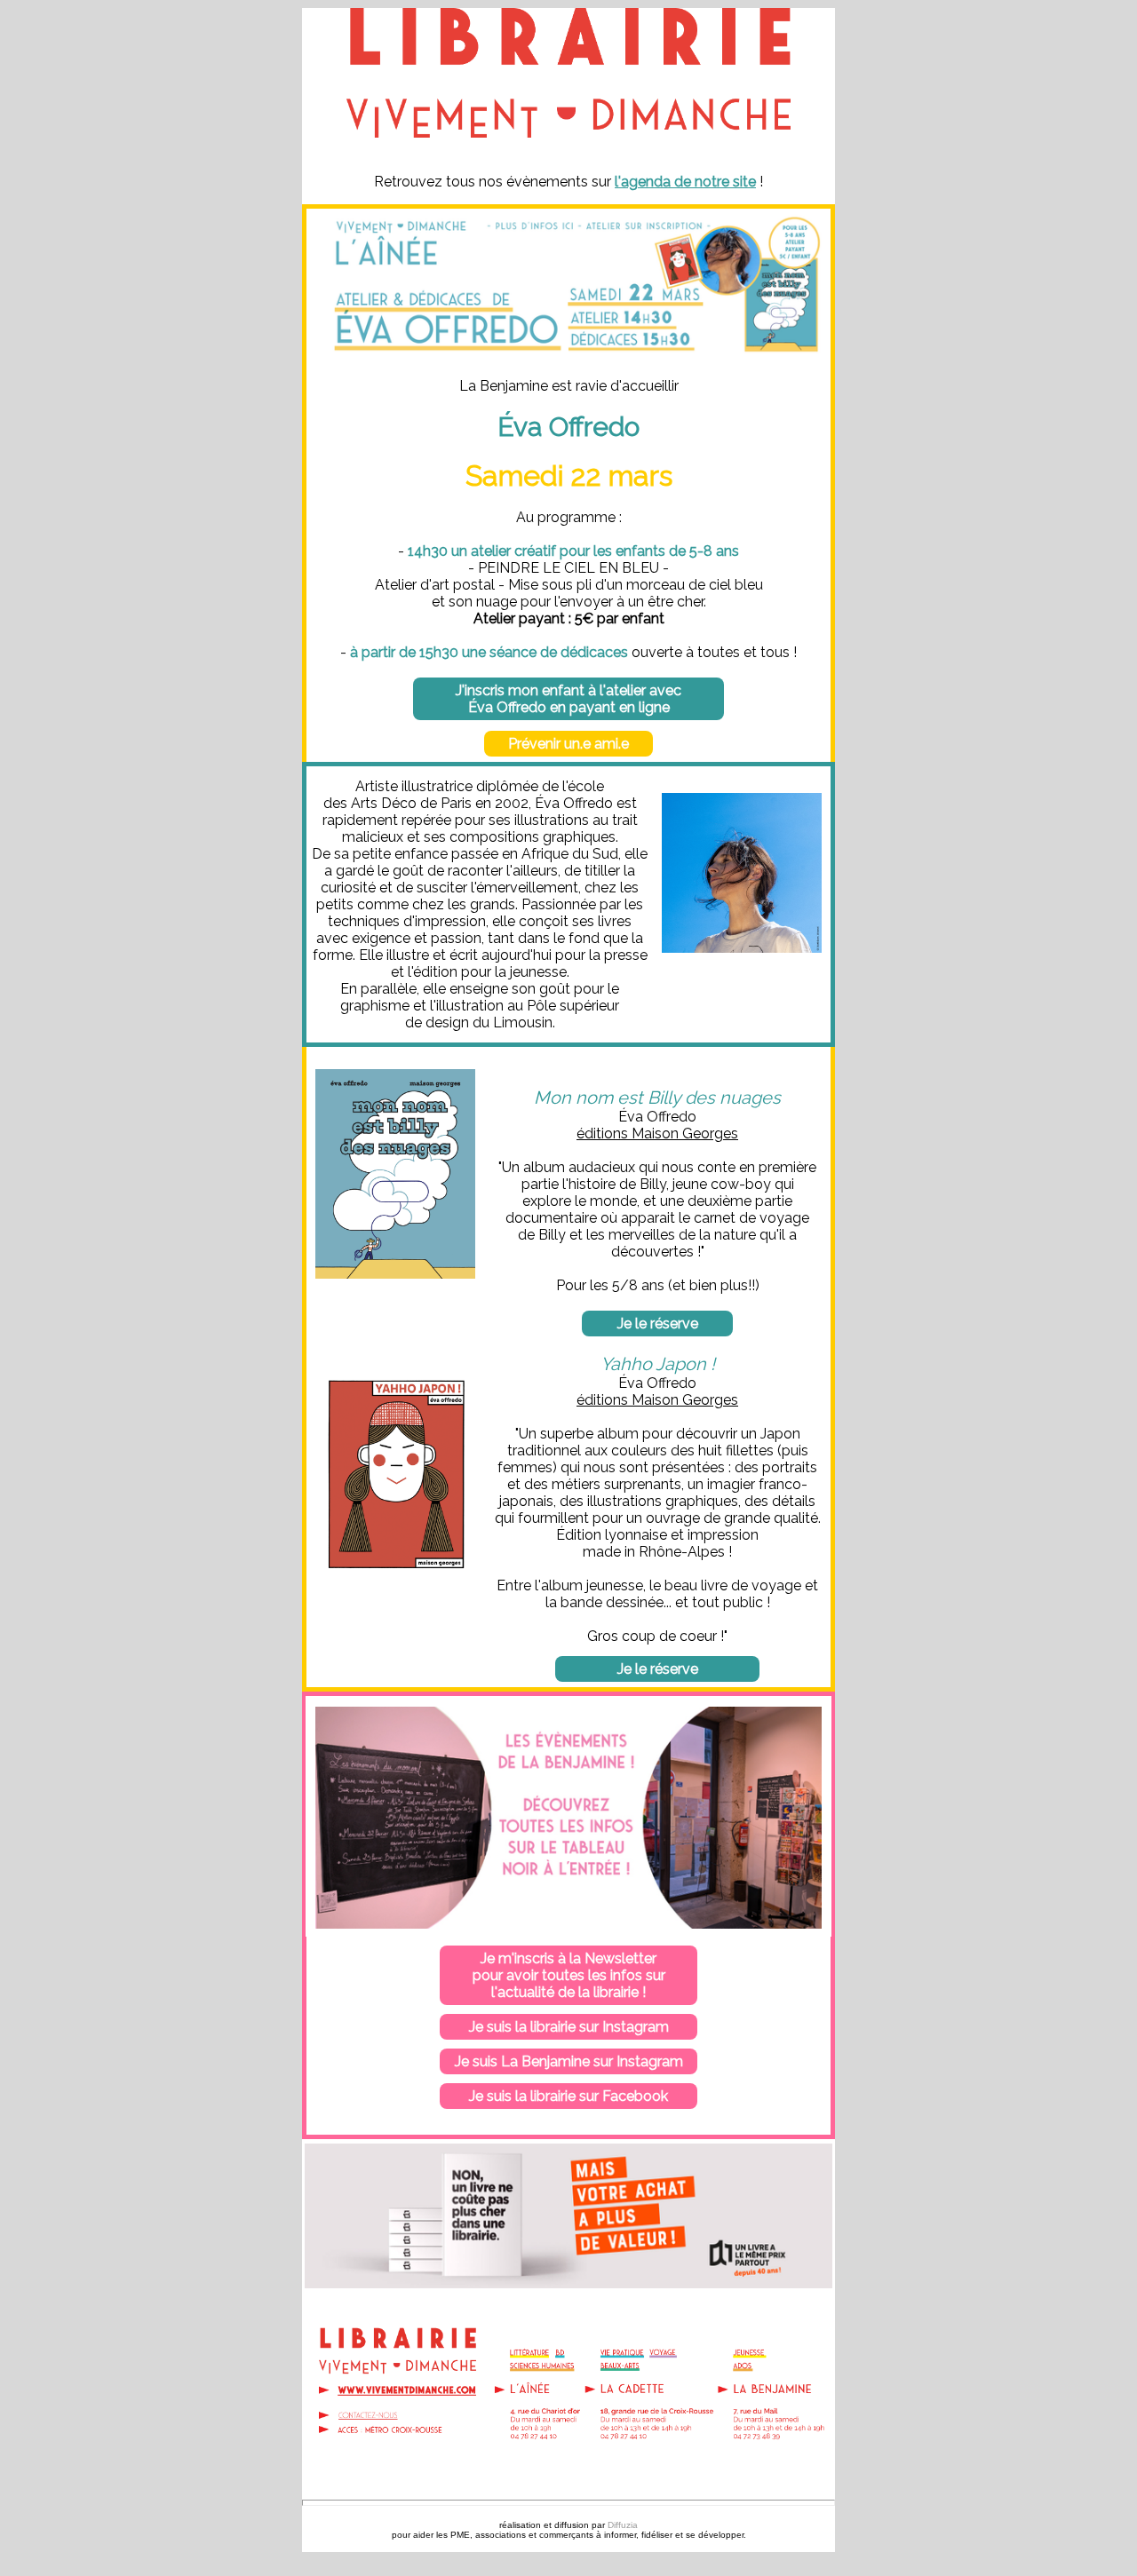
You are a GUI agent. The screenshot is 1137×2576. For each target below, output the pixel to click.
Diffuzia (623, 2525)
